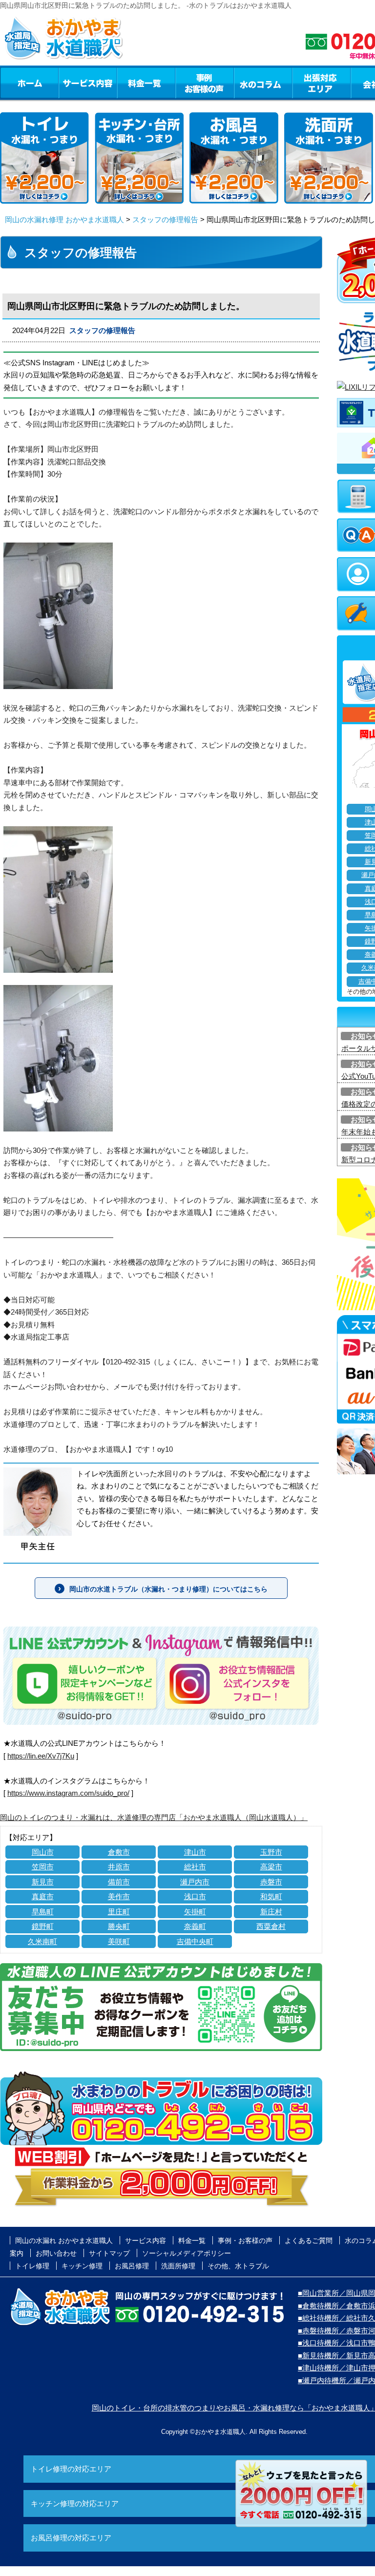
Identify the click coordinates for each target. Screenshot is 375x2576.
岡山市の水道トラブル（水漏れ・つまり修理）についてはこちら (168, 1589)
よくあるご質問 (309, 2241)
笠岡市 (43, 1867)
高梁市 (271, 1867)
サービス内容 (87, 83)
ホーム (29, 83)
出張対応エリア (322, 83)
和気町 (271, 1896)
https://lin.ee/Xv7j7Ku (41, 1756)
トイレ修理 (32, 2266)
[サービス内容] (70, 83)
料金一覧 (146, 83)
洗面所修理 (178, 2266)
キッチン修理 (82, 2266)
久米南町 (42, 1941)
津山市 (195, 1852)
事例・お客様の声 (205, 83)
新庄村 (271, 1912)
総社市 (195, 1867)
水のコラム (263, 83)
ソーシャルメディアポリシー (187, 2253)
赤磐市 (271, 1882)
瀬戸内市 (195, 1882)
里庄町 (119, 1912)
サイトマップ (109, 2253)
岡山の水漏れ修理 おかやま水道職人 (64, 220)
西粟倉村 (271, 1926)
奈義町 (195, 1926)
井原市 (119, 1867)
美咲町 (119, 1941)
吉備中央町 (195, 1941)
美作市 (119, 1896)
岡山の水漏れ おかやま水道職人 (64, 2241)
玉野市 (271, 1852)
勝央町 (119, 1926)
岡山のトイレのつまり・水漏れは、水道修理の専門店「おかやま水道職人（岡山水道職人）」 (154, 1817)
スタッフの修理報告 (165, 220)
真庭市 (43, 1896)
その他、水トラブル (238, 2266)
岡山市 (43, 1852)
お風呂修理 (132, 2266)
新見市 (43, 1882)
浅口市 (195, 1896)
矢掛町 (195, 1912)
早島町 (43, 1912)
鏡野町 (43, 1926)
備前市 (119, 1882)
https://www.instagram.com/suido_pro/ (68, 1793)
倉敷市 (119, 1852)
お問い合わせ (56, 2253)
